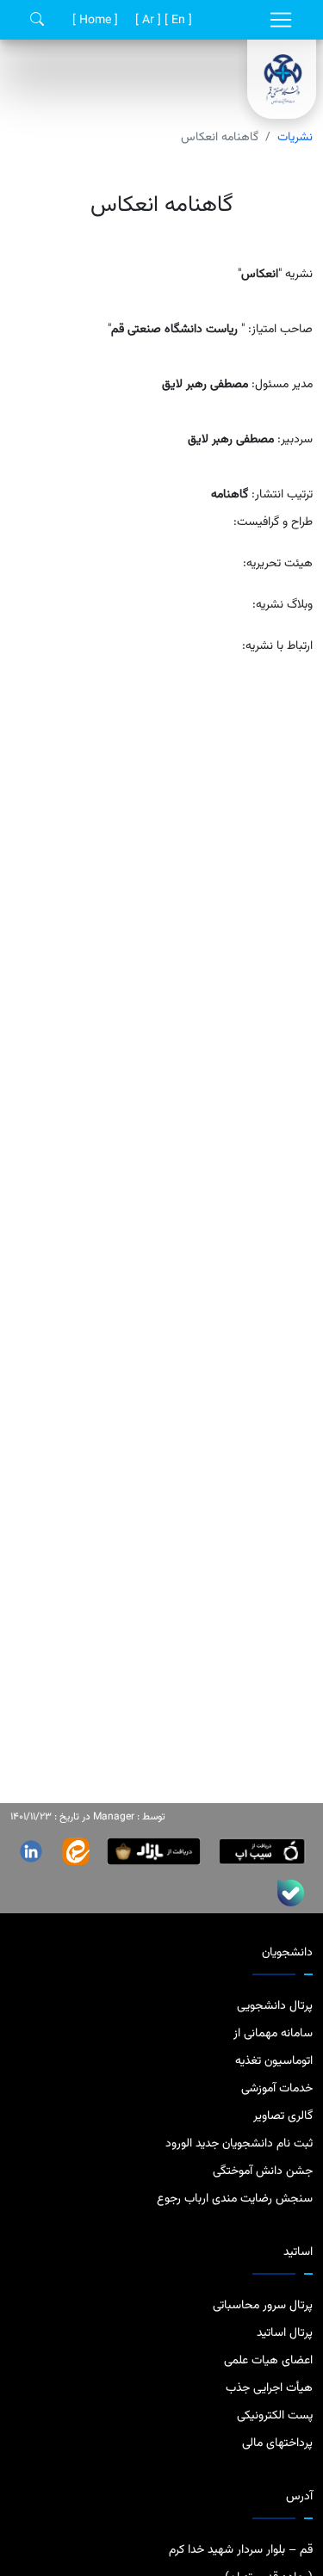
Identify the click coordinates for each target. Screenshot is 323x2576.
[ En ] (177, 21)
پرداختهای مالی (277, 2443)
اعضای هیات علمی (268, 2361)
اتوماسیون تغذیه (274, 2061)
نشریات (295, 138)
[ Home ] (93, 21)
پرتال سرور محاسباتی (263, 2306)
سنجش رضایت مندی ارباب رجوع (235, 2199)
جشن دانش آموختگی (263, 2171)
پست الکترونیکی (275, 2416)
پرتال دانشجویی (275, 2006)
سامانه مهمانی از (273, 2034)
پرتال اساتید (285, 2333)
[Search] (37, 20)
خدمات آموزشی (277, 2089)
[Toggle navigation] (281, 20)
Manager (114, 1817)
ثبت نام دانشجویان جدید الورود (239, 2144)
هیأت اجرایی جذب (269, 2388)
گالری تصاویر (283, 2116)
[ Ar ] (146, 21)
